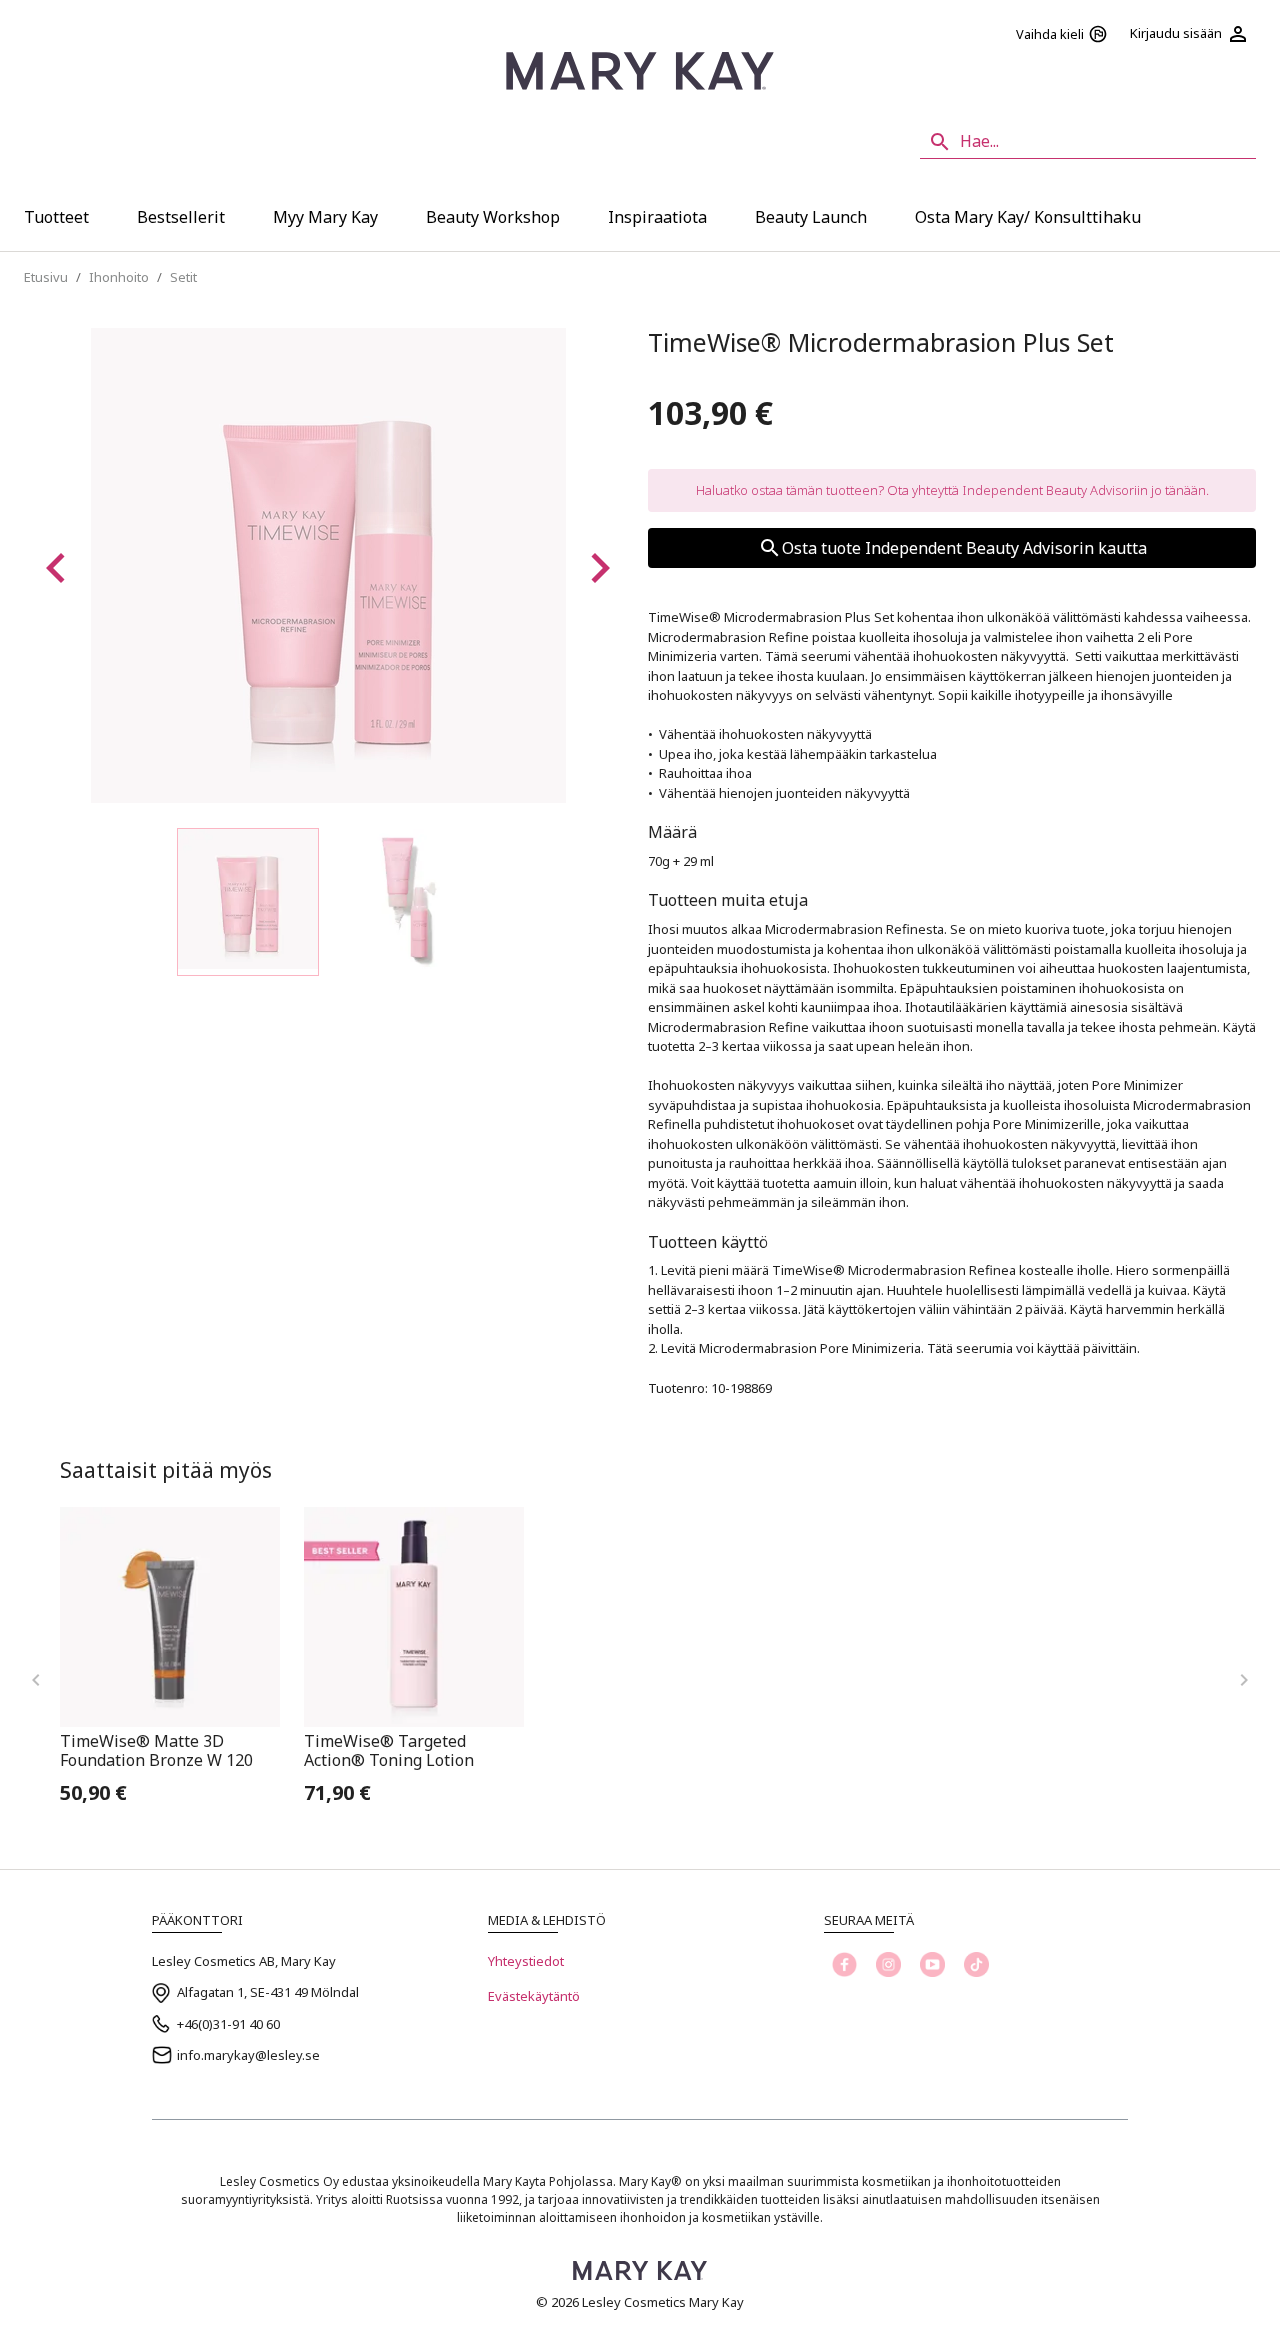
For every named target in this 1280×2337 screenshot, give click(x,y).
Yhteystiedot (526, 1961)
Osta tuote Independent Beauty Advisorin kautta (964, 548)
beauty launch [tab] (811, 217)
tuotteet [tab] (56, 217)
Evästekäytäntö (534, 1996)
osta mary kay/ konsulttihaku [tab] (1028, 217)
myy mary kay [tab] (325, 217)
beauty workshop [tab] (493, 217)
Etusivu (46, 277)
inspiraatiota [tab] (657, 217)
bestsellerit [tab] (181, 217)
